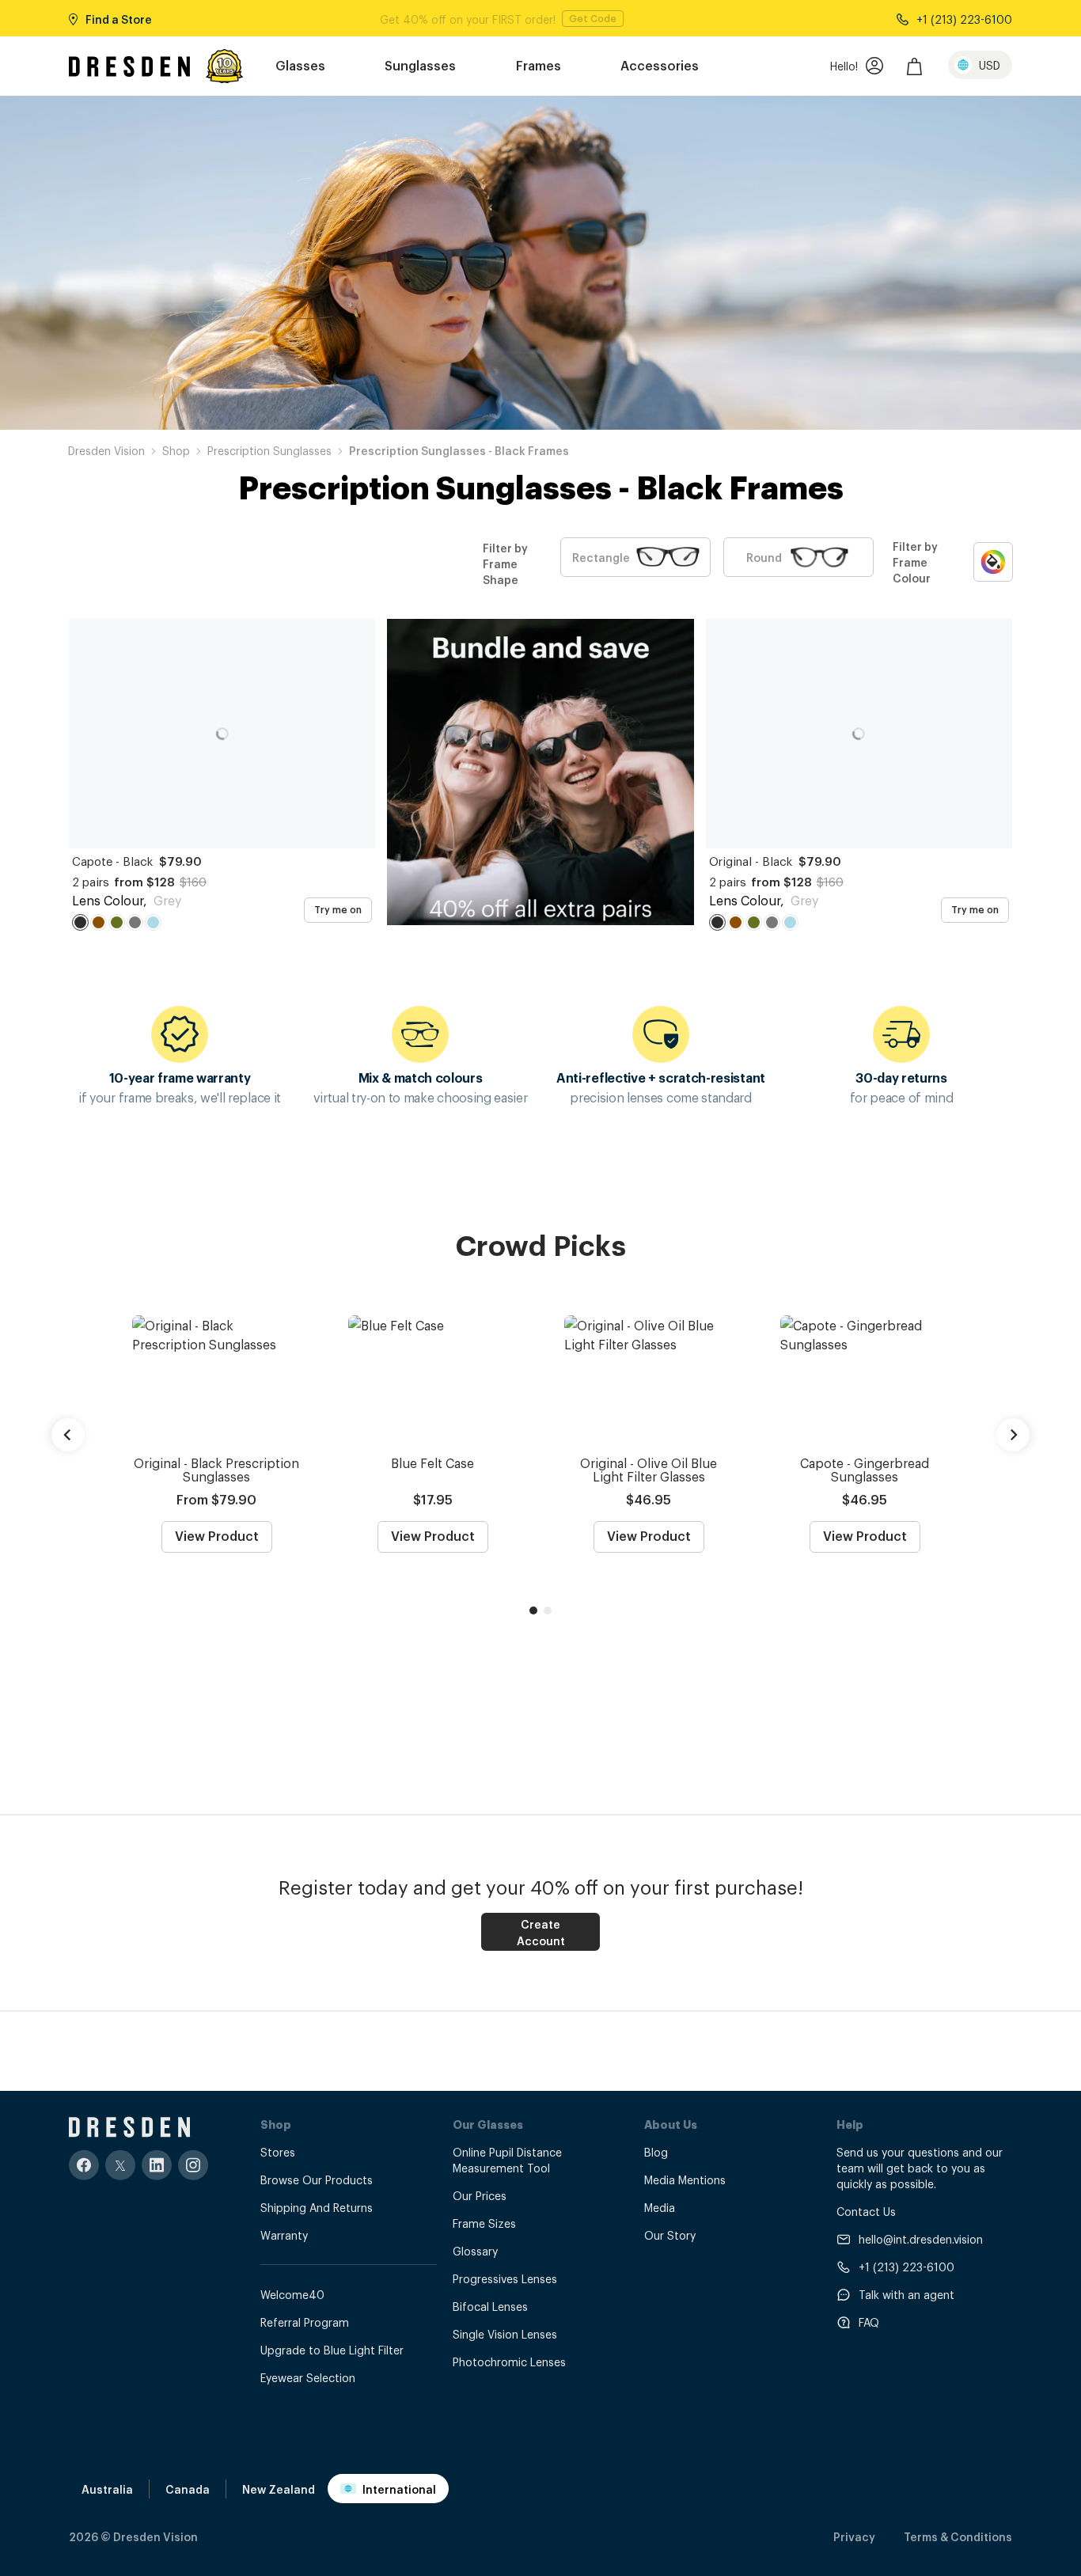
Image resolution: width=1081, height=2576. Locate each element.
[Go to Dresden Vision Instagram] (193, 2165)
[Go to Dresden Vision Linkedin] (157, 2165)
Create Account (541, 1932)
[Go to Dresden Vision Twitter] (120, 2165)
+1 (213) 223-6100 (907, 2266)
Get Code (616, 18)
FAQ (869, 2322)
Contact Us (866, 2211)
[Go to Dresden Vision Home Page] (129, 66)
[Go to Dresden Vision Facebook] (84, 2165)
